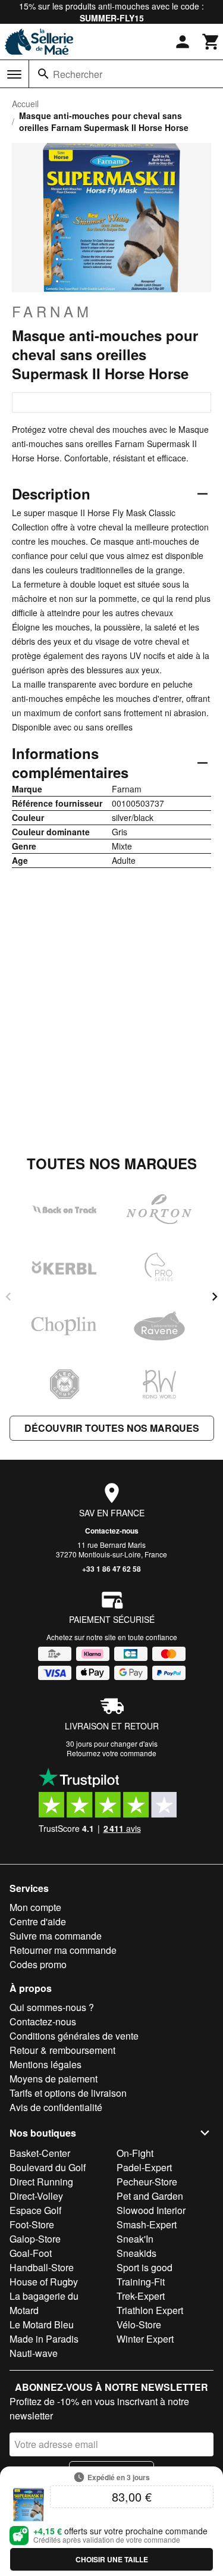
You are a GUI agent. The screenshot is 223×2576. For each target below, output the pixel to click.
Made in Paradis (44, 2339)
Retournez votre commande (111, 1753)
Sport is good (145, 2267)
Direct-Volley (36, 2196)
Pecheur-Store (147, 2182)
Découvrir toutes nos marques (112, 1428)
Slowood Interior (151, 2210)
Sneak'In (135, 2239)
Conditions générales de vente (74, 2036)
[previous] (8, 1297)
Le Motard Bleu (42, 2324)
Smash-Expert (147, 2224)
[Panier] (211, 42)
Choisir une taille (112, 2559)
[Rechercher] (43, 74)
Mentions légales (45, 2064)
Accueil (25, 104)
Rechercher (78, 74)
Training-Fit (141, 2282)
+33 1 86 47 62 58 (111, 1569)
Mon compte (35, 1907)
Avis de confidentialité (56, 2107)
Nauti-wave (34, 2353)
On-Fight (135, 2153)
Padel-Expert (144, 2167)
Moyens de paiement (54, 2079)
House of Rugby (44, 2282)
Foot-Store (32, 2224)
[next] (215, 1297)
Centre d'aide (38, 1921)
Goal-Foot (31, 2253)
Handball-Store (42, 2267)
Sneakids (136, 2253)
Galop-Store (35, 2239)
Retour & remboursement (62, 2050)
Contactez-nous (112, 1531)
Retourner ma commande (63, 1950)
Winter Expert (145, 2339)
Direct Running (41, 2182)
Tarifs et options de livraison (68, 2093)
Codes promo (38, 1964)
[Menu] (14, 74)
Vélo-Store (139, 2324)
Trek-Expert (141, 2296)
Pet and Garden (150, 2196)
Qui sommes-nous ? (52, 2007)
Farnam (52, 311)
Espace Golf (35, 2210)
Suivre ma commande (56, 1936)
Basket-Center (40, 2153)
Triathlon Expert (150, 2310)
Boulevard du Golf (48, 2167)
